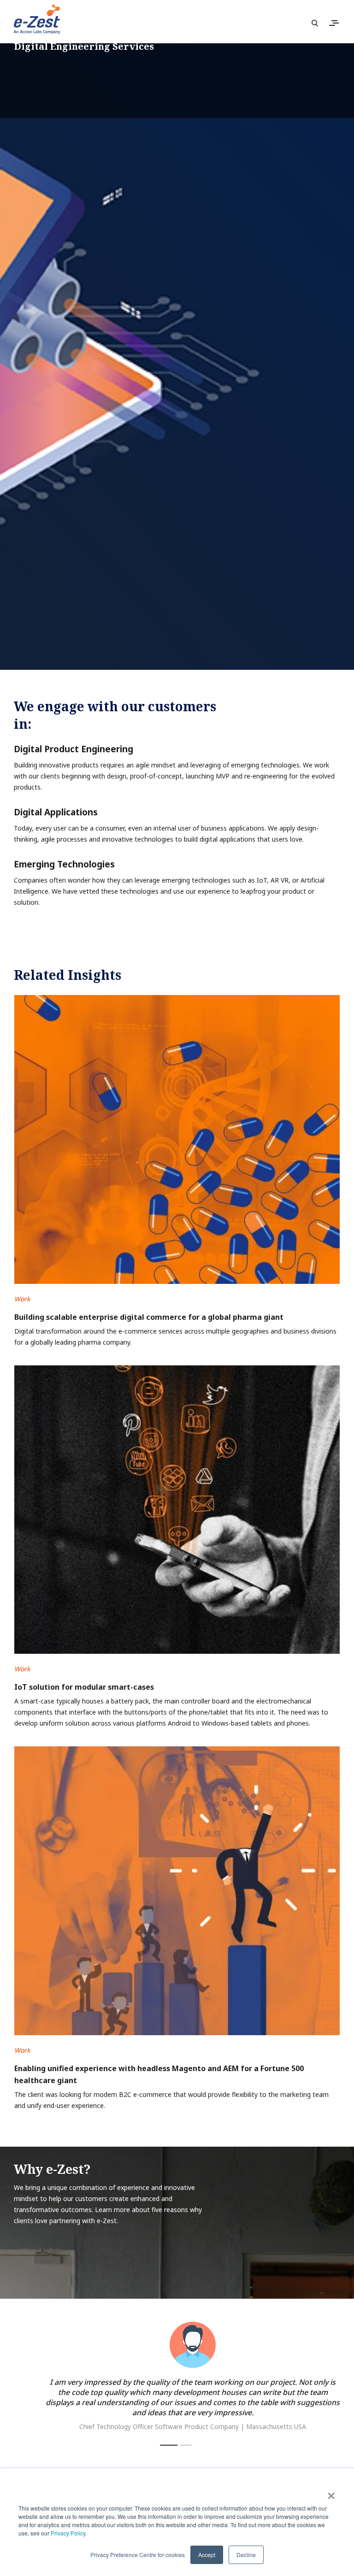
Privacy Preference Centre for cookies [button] (138, 2555)
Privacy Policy (68, 2533)
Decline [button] (246, 2555)
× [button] (331, 2493)
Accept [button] (207, 2555)
